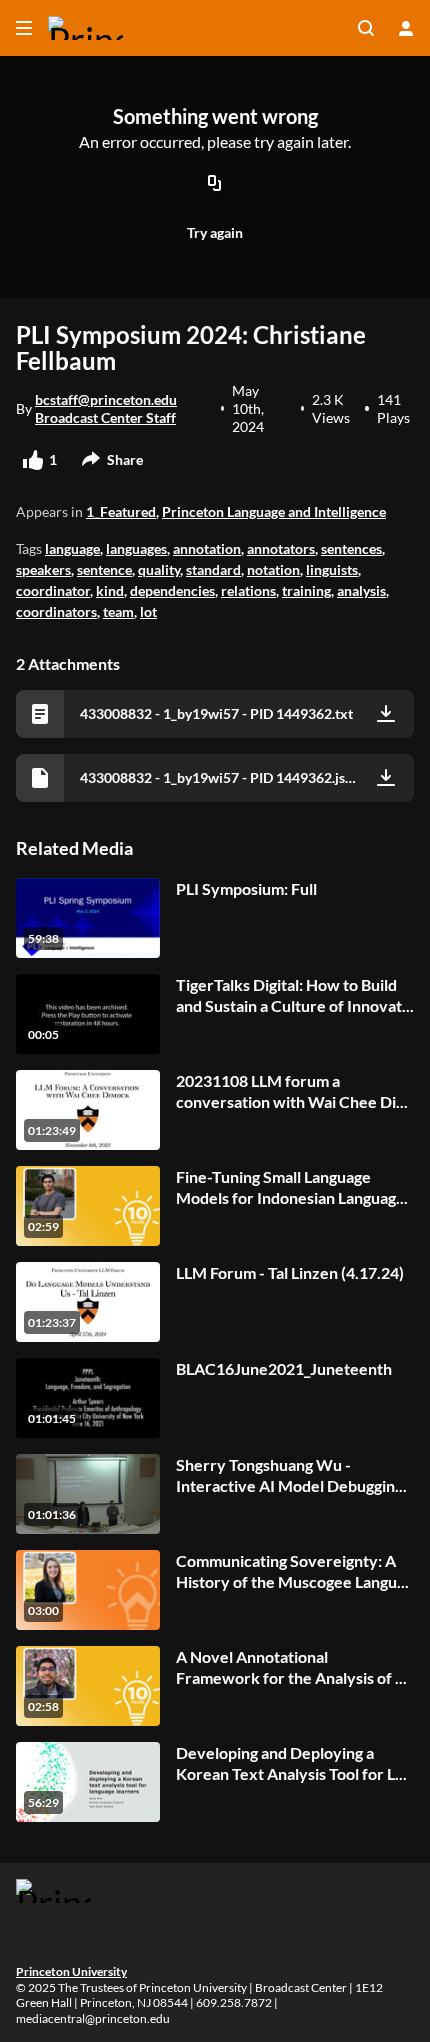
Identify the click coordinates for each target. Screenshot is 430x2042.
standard (213, 569)
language (72, 548)
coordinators (56, 611)
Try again (215, 232)
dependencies (172, 590)
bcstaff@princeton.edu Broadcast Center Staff (106, 408)
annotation (207, 548)
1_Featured (121, 511)
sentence (104, 569)
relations (248, 590)
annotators (281, 548)
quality (159, 569)
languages (136, 548)
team (118, 611)
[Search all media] (366, 28)
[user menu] (406, 28)
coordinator (53, 590)
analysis (361, 590)
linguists (332, 569)
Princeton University (71, 1971)
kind (110, 590)
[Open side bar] (24, 28)
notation (273, 569)
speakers (43, 569)
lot (148, 611)
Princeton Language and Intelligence (274, 511)
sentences (351, 548)
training (306, 590)
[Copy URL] (215, 185)
